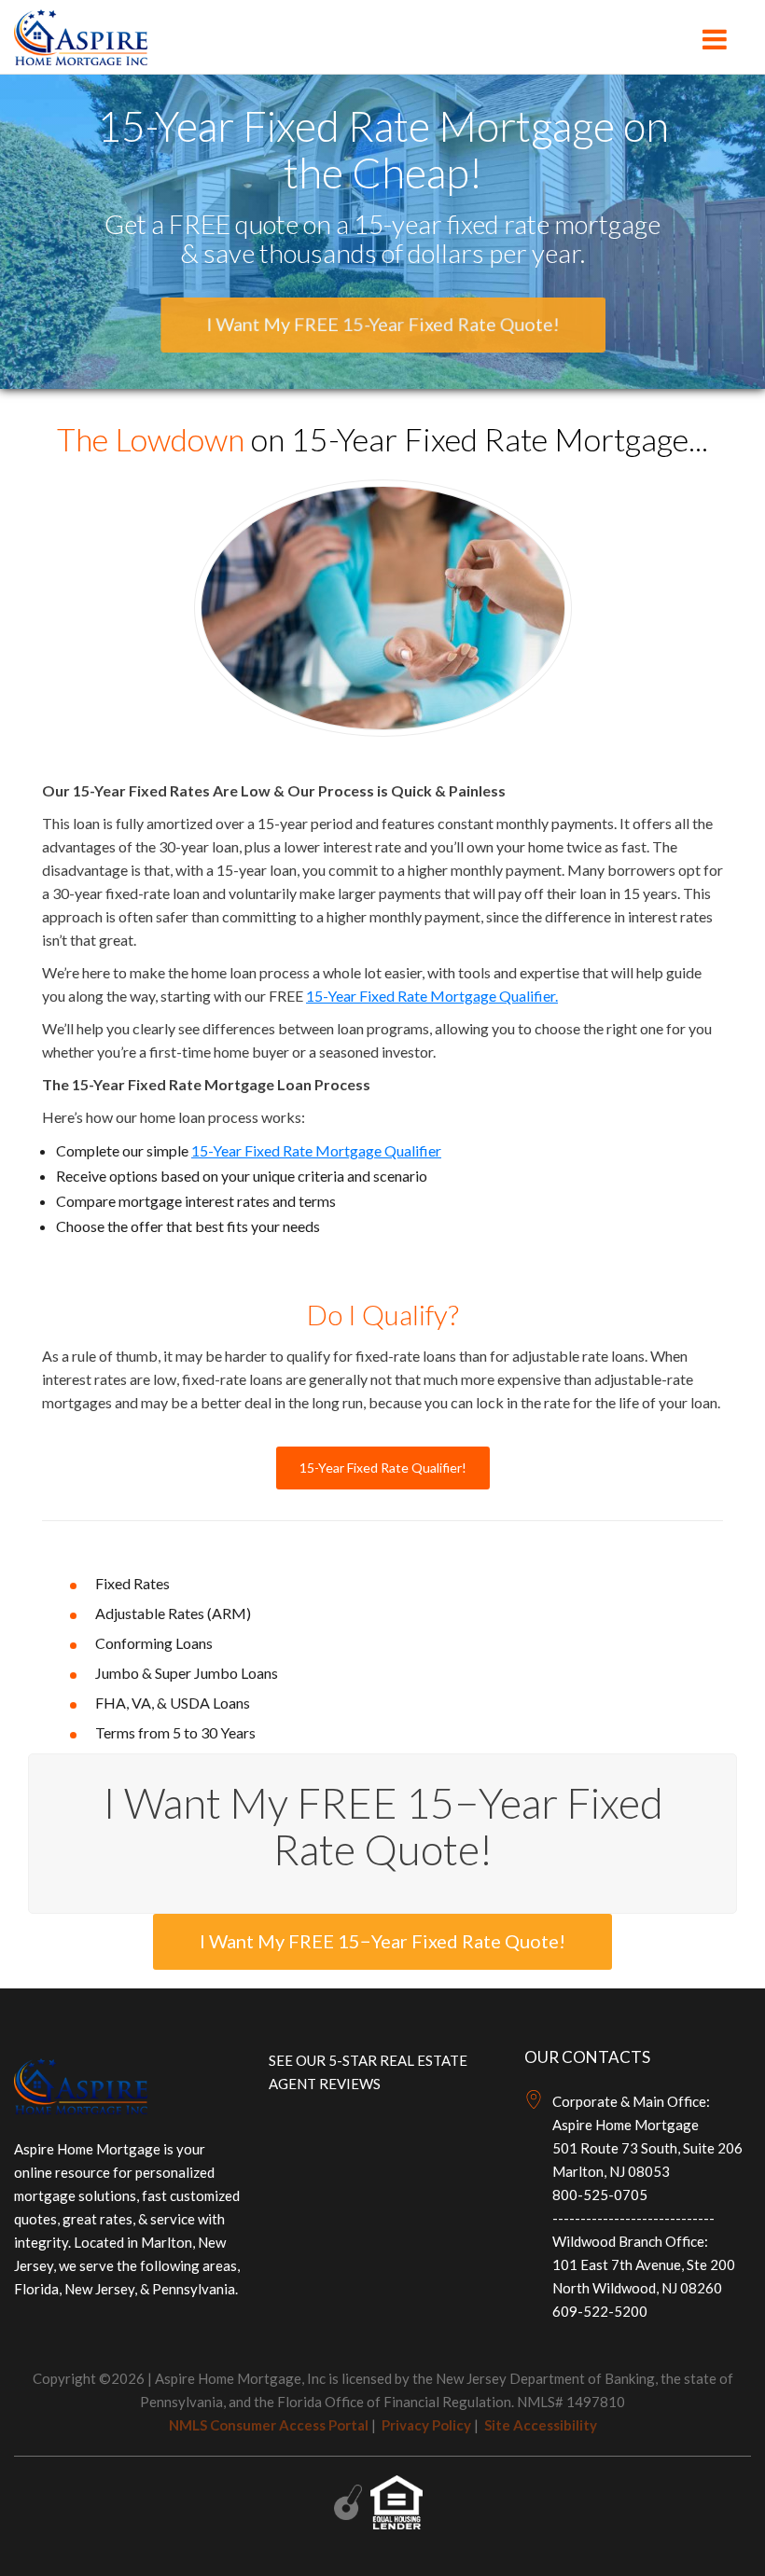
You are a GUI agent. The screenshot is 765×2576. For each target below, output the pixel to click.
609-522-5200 (600, 2311)
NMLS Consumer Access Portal (269, 2425)
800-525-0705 (600, 2195)
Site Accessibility (541, 2425)
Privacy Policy (426, 2425)
